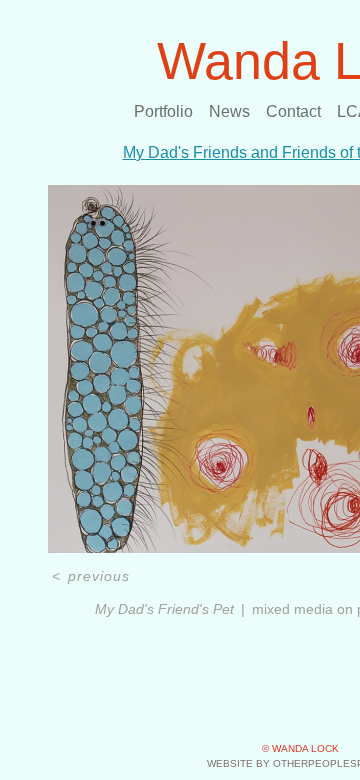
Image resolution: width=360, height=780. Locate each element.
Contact (293, 111)
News (229, 111)
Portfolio (163, 111)
